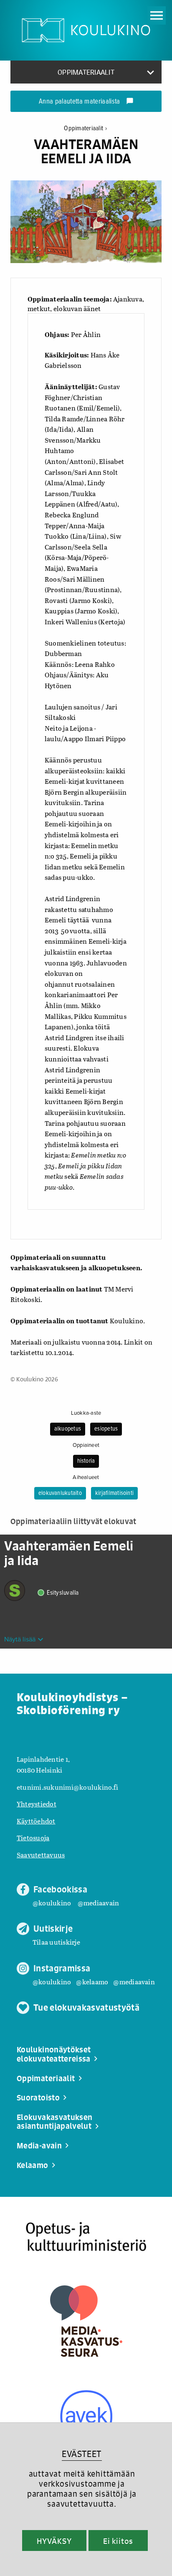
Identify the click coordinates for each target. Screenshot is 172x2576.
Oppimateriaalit (85, 128)
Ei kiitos (118, 2541)
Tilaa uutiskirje (56, 1942)
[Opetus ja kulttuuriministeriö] (86, 2237)
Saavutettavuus (41, 1855)
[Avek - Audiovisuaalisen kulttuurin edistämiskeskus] (86, 2416)
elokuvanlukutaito (60, 1493)
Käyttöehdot (36, 1821)
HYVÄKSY (54, 2541)
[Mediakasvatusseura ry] (86, 2321)
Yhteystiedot (37, 1804)
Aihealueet (86, 1477)
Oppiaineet (86, 1445)
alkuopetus (68, 1429)
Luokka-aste (86, 1413)
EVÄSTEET (82, 2454)
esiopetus (106, 1429)
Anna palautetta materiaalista (86, 102)
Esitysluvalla (63, 1593)
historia (86, 1461)
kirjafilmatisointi (114, 1493)
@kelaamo (92, 1982)
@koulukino (52, 1903)
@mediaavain (99, 1903)
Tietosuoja (33, 1838)
